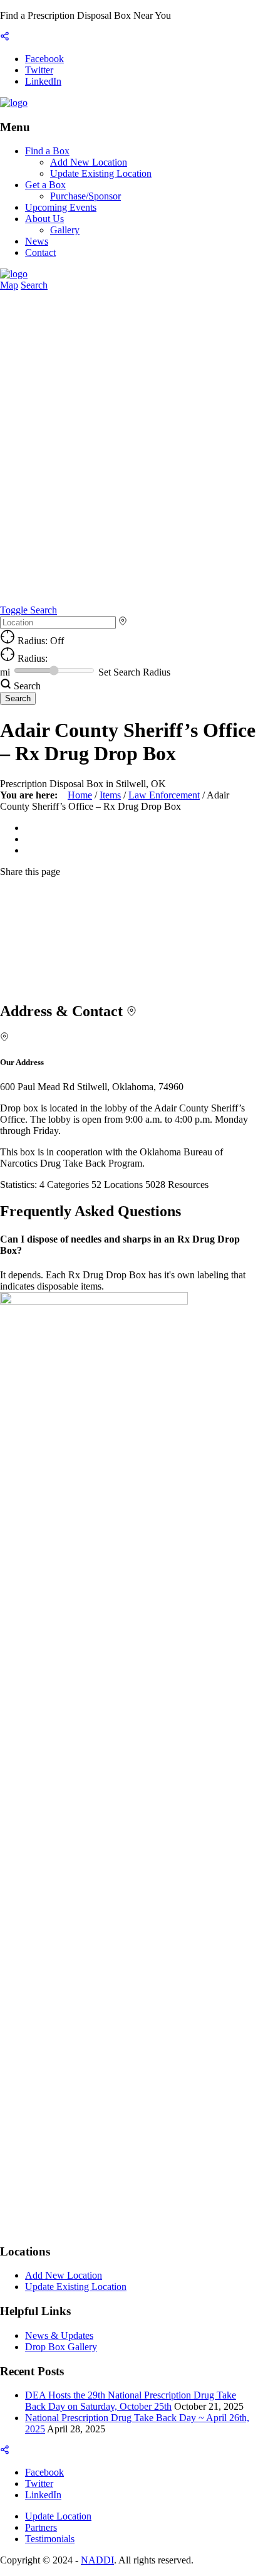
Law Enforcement (164, 795)
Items (110, 795)
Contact (40, 252)
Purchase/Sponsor (85, 196)
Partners (41, 2527)
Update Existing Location (101, 173)
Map (9, 285)
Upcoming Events (61, 207)
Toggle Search (28, 610)
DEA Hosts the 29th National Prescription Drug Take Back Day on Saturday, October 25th (131, 2401)
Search (34, 285)
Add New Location (89, 162)
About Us (44, 219)
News (37, 241)
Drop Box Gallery (61, 2347)
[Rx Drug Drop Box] (14, 103)
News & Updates (59, 2335)
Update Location (58, 2516)
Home (80, 795)
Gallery (65, 230)
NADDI (97, 2560)
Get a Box (45, 185)
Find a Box (47, 151)
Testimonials (50, 2539)
